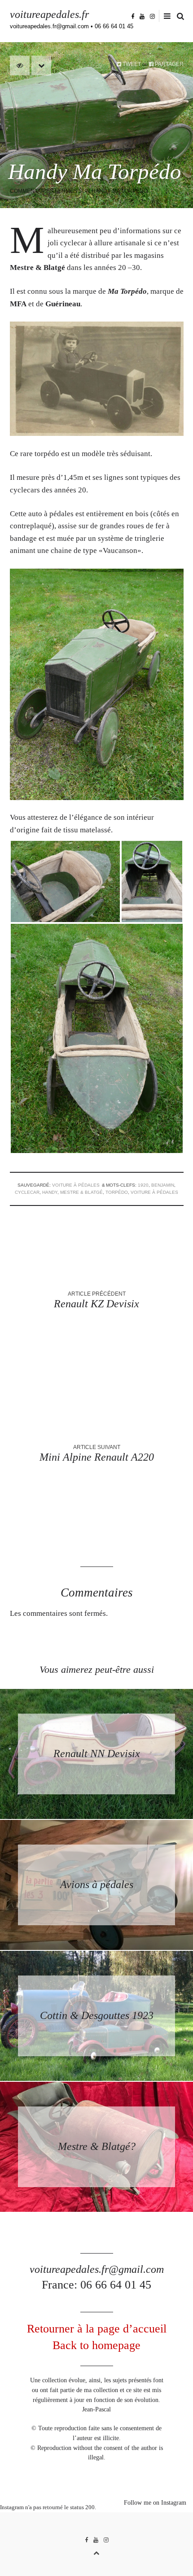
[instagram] (152, 16)
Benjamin (163, 1185)
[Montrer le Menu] (165, 16)
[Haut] (96, 2552)
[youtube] (142, 16)
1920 (143, 1185)
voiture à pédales (76, 1185)
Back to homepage (96, 2345)
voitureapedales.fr (49, 14)
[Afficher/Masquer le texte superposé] (20, 65)
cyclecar (27, 1192)
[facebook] (133, 16)
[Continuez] (41, 65)
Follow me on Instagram (155, 2503)
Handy (50, 1192)
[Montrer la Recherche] (178, 16)
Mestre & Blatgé (81, 1192)
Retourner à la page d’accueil (97, 2329)
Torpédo (117, 1192)
